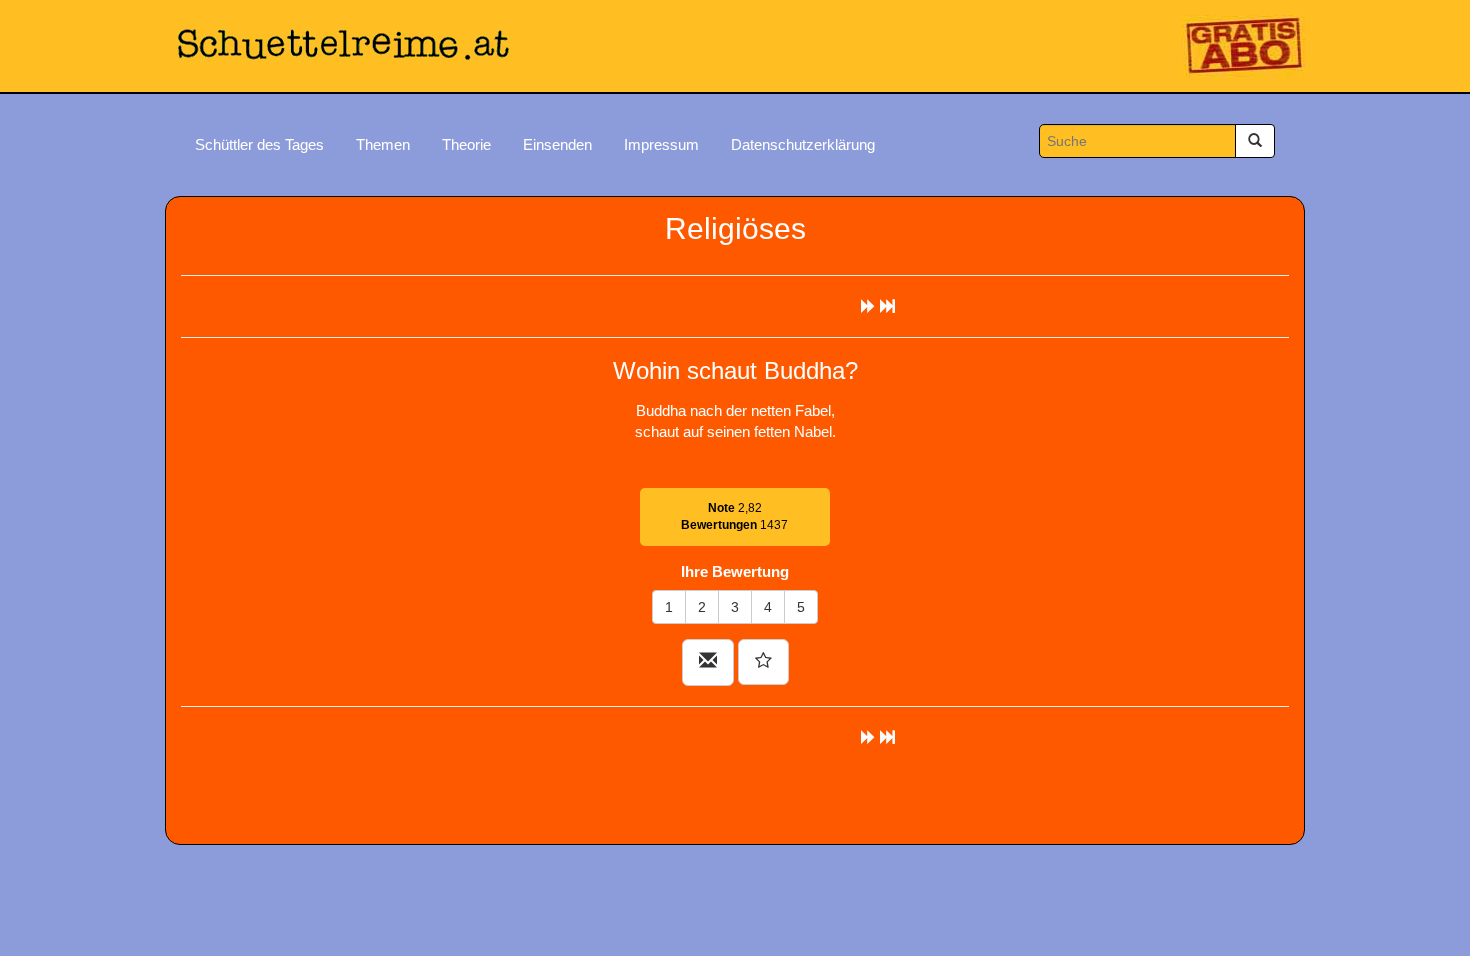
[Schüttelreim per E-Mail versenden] (708, 662)
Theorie (466, 144)
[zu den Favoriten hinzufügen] (763, 662)
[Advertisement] (735, 793)
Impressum (661, 144)
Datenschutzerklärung (803, 144)
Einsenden (557, 144)
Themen (383, 144)
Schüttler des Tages (259, 144)
